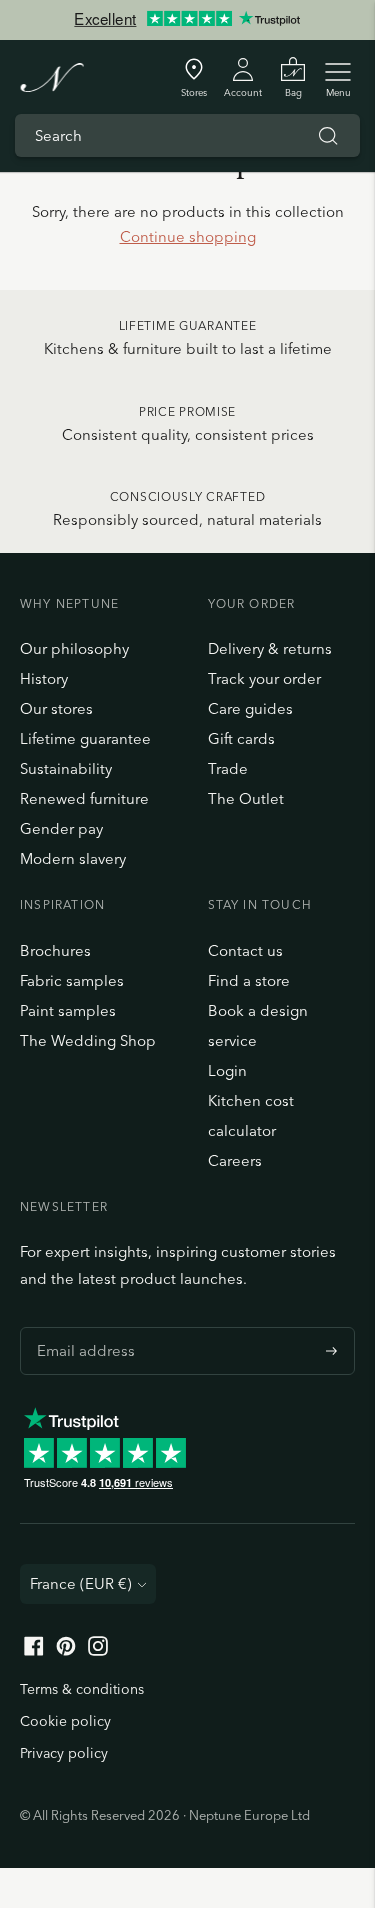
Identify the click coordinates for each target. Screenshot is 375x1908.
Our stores (56, 708)
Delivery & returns (270, 648)
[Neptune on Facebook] (34, 1650)
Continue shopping (188, 236)
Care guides (250, 708)
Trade (228, 768)
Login (227, 1070)
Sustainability (66, 768)
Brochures (55, 950)
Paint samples (68, 1010)
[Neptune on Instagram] (98, 1650)
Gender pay (61, 828)
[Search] (328, 136)
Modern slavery (73, 858)
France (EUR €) (81, 1583)
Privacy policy (64, 1753)
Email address (81, 1327)
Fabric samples (72, 980)
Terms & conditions (82, 1689)
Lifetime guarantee (85, 738)
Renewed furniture (84, 798)
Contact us (245, 950)
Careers (235, 1160)
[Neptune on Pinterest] (66, 1650)
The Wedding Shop (88, 1040)
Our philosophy (74, 648)
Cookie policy (65, 1721)
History (44, 678)
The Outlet (246, 798)
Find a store (249, 980)
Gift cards (241, 738)
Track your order (264, 678)
